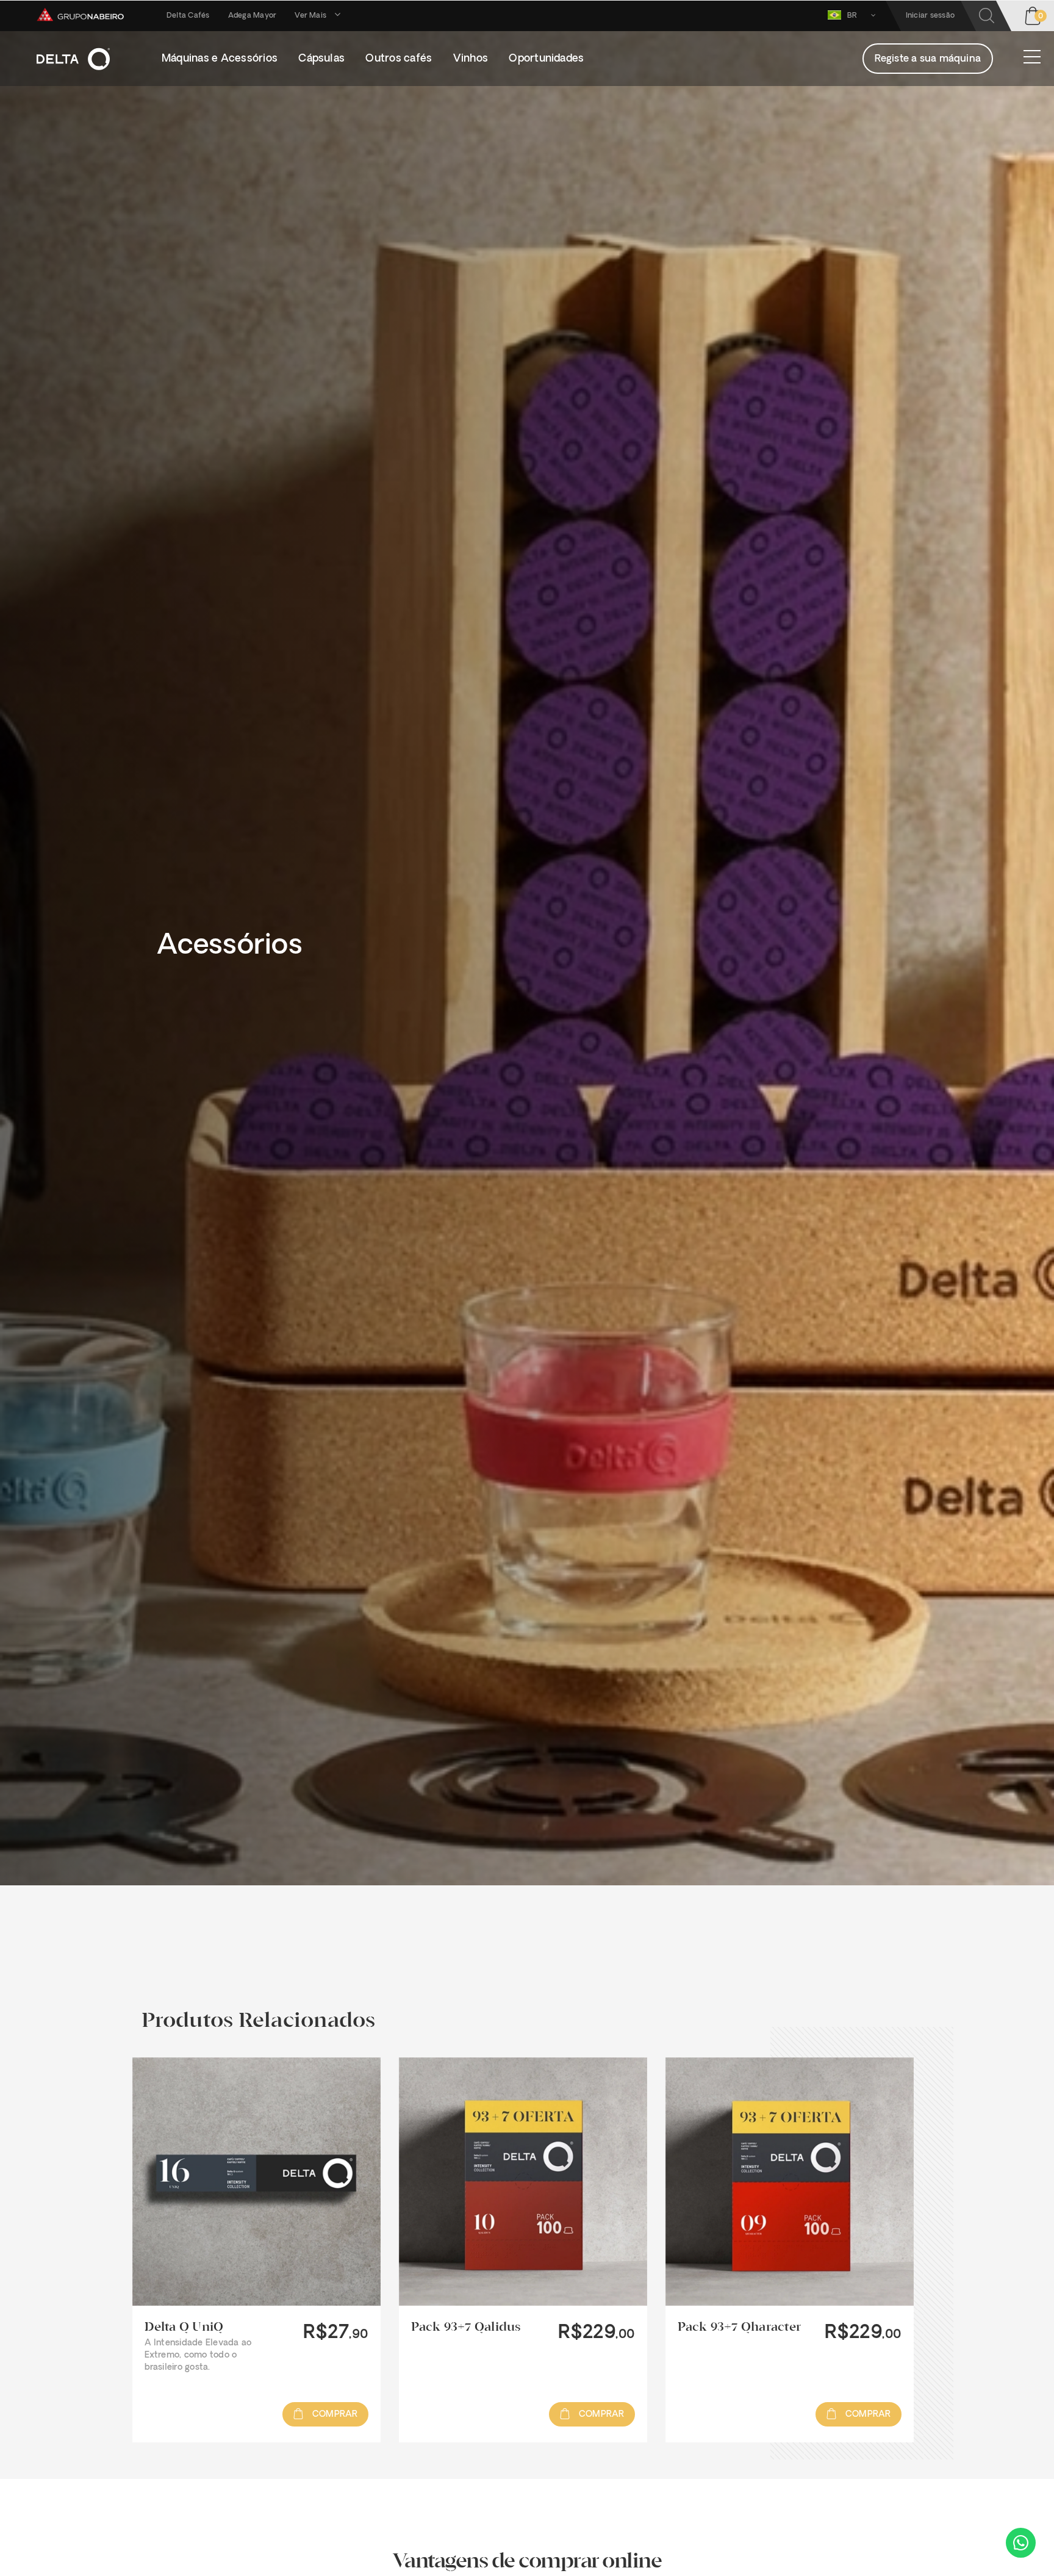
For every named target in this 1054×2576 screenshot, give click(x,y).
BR (853, 16)
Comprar (334, 2415)
